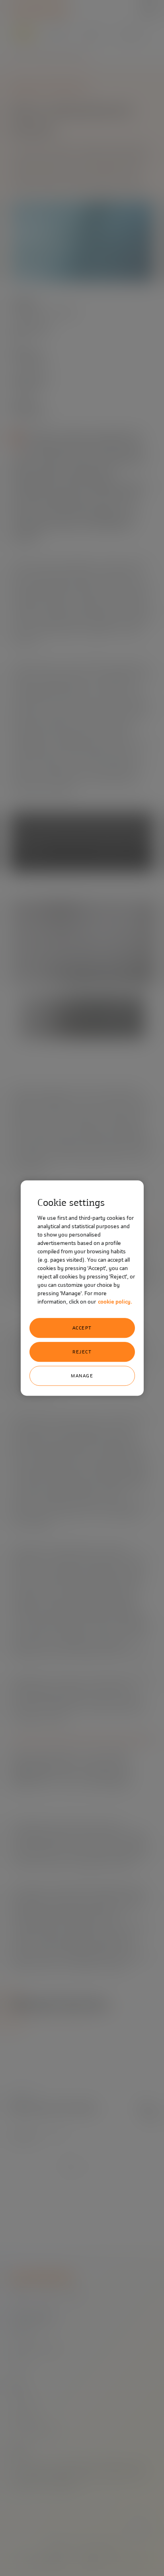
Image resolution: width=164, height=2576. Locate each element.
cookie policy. (115, 1302)
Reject (82, 1352)
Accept (82, 1328)
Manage (82, 1376)
